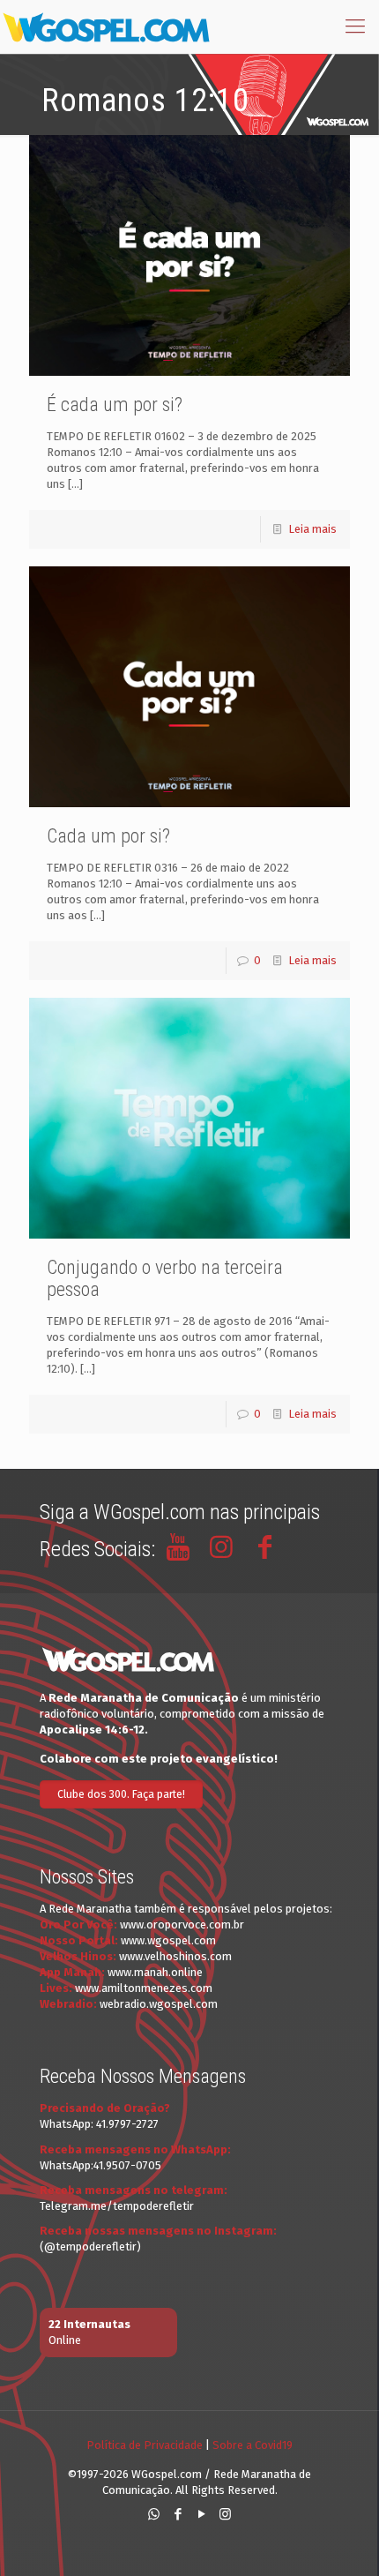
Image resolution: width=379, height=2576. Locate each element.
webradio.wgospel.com (159, 2004)
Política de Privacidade (145, 2445)
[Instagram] (225, 2514)
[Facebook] (178, 2514)
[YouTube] (201, 2514)
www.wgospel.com (168, 1940)
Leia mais (312, 529)
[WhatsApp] (154, 2514)
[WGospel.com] (106, 26)
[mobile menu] (355, 26)
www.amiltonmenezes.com (144, 1988)
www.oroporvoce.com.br (182, 1925)
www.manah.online (155, 1972)
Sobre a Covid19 (253, 2445)
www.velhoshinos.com (175, 1956)
